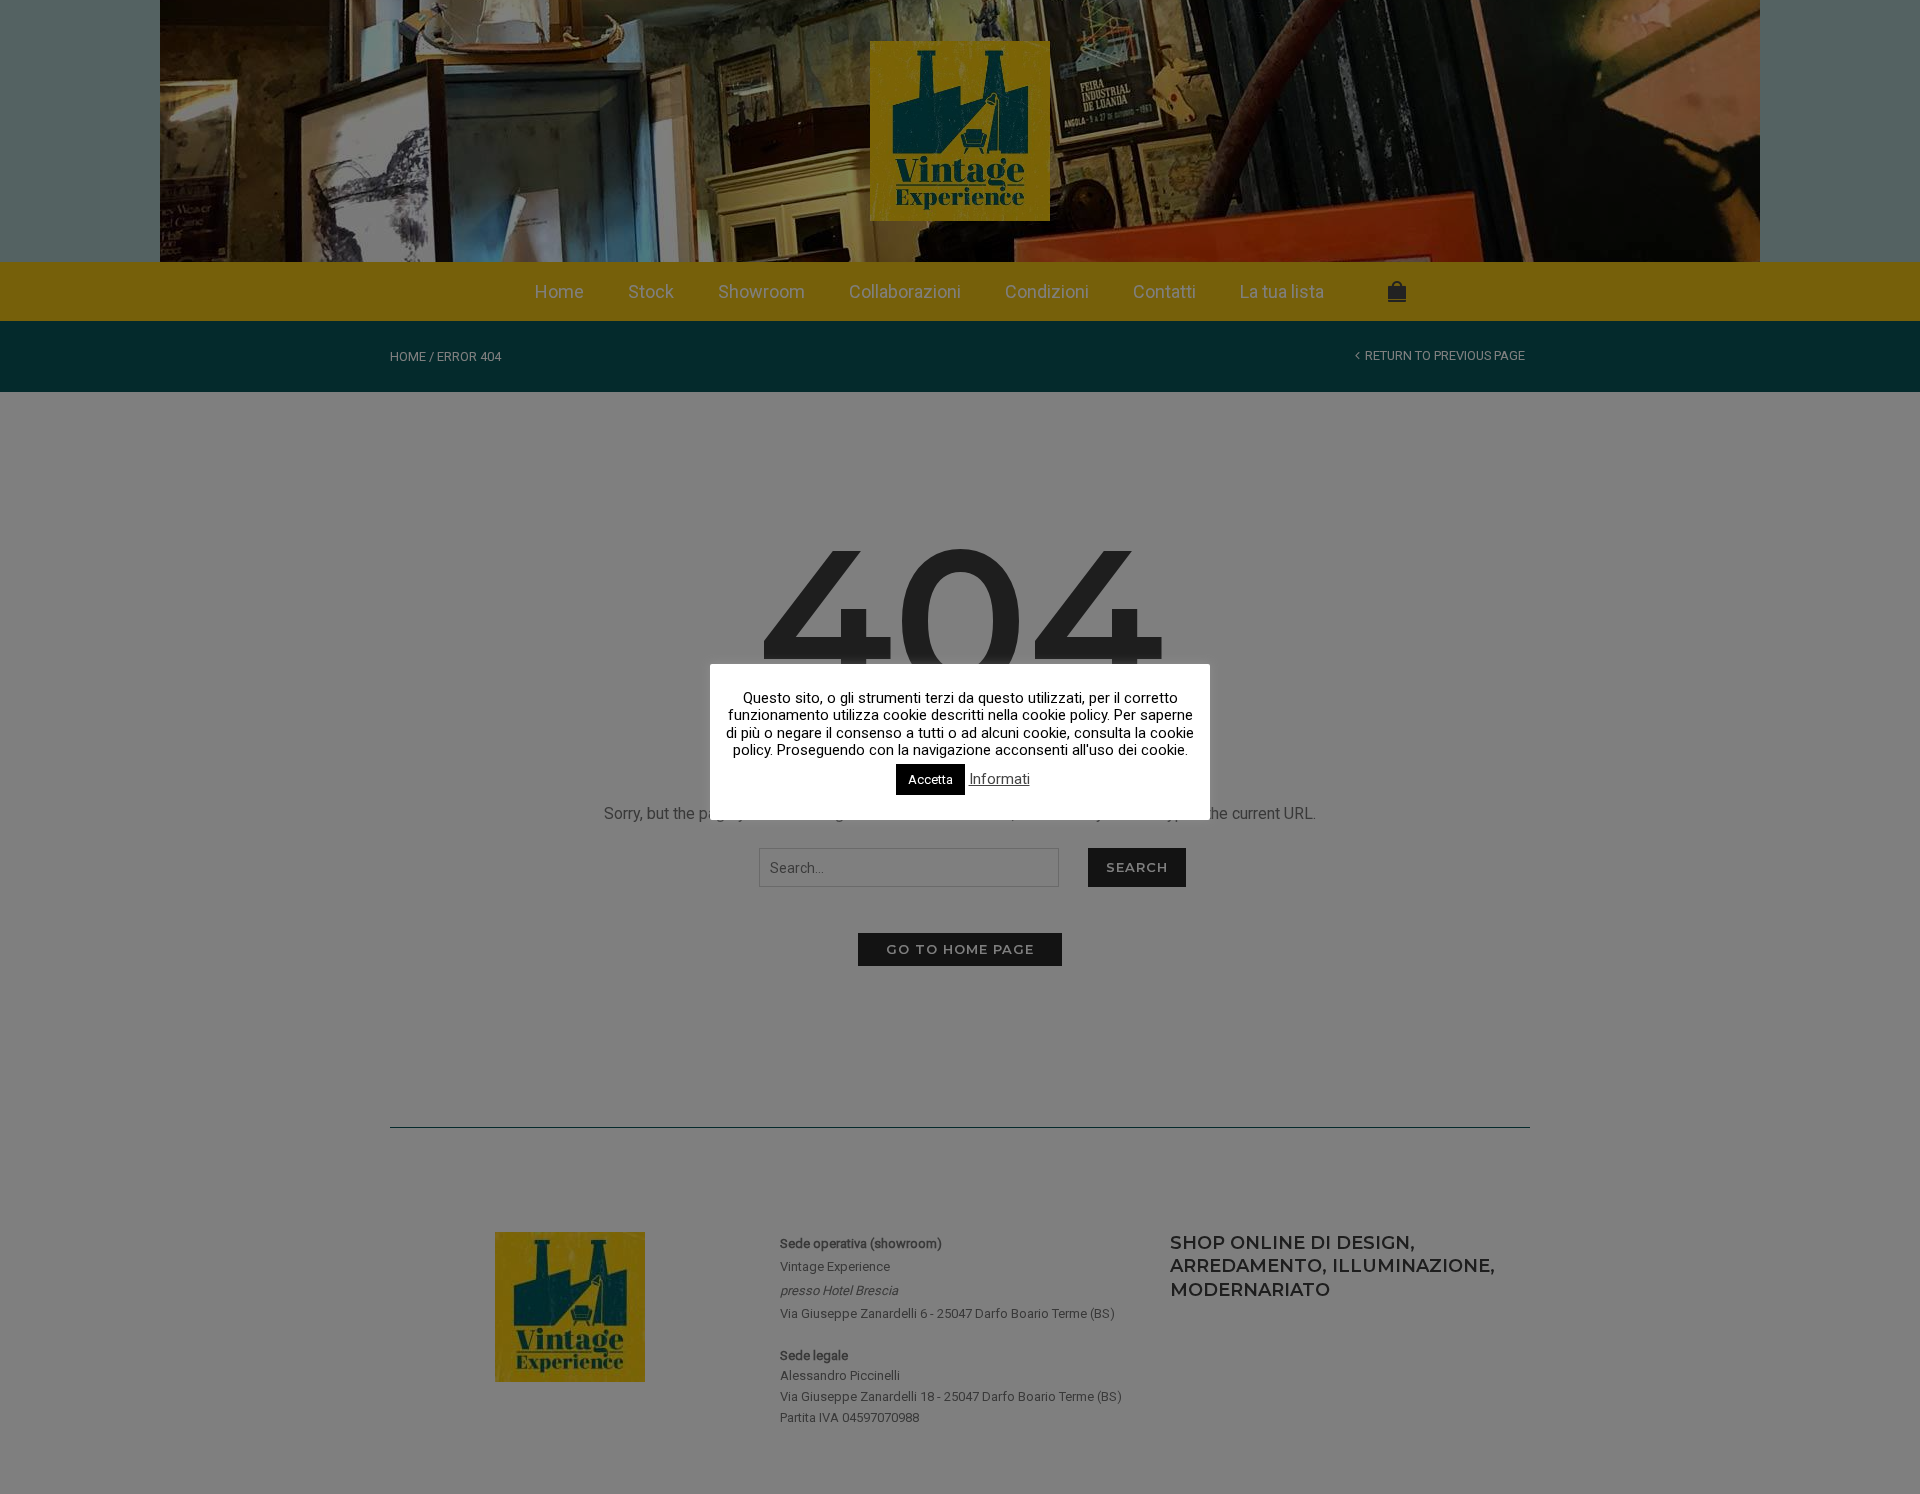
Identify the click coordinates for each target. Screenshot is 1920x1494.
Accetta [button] (930, 779)
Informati (999, 779)
